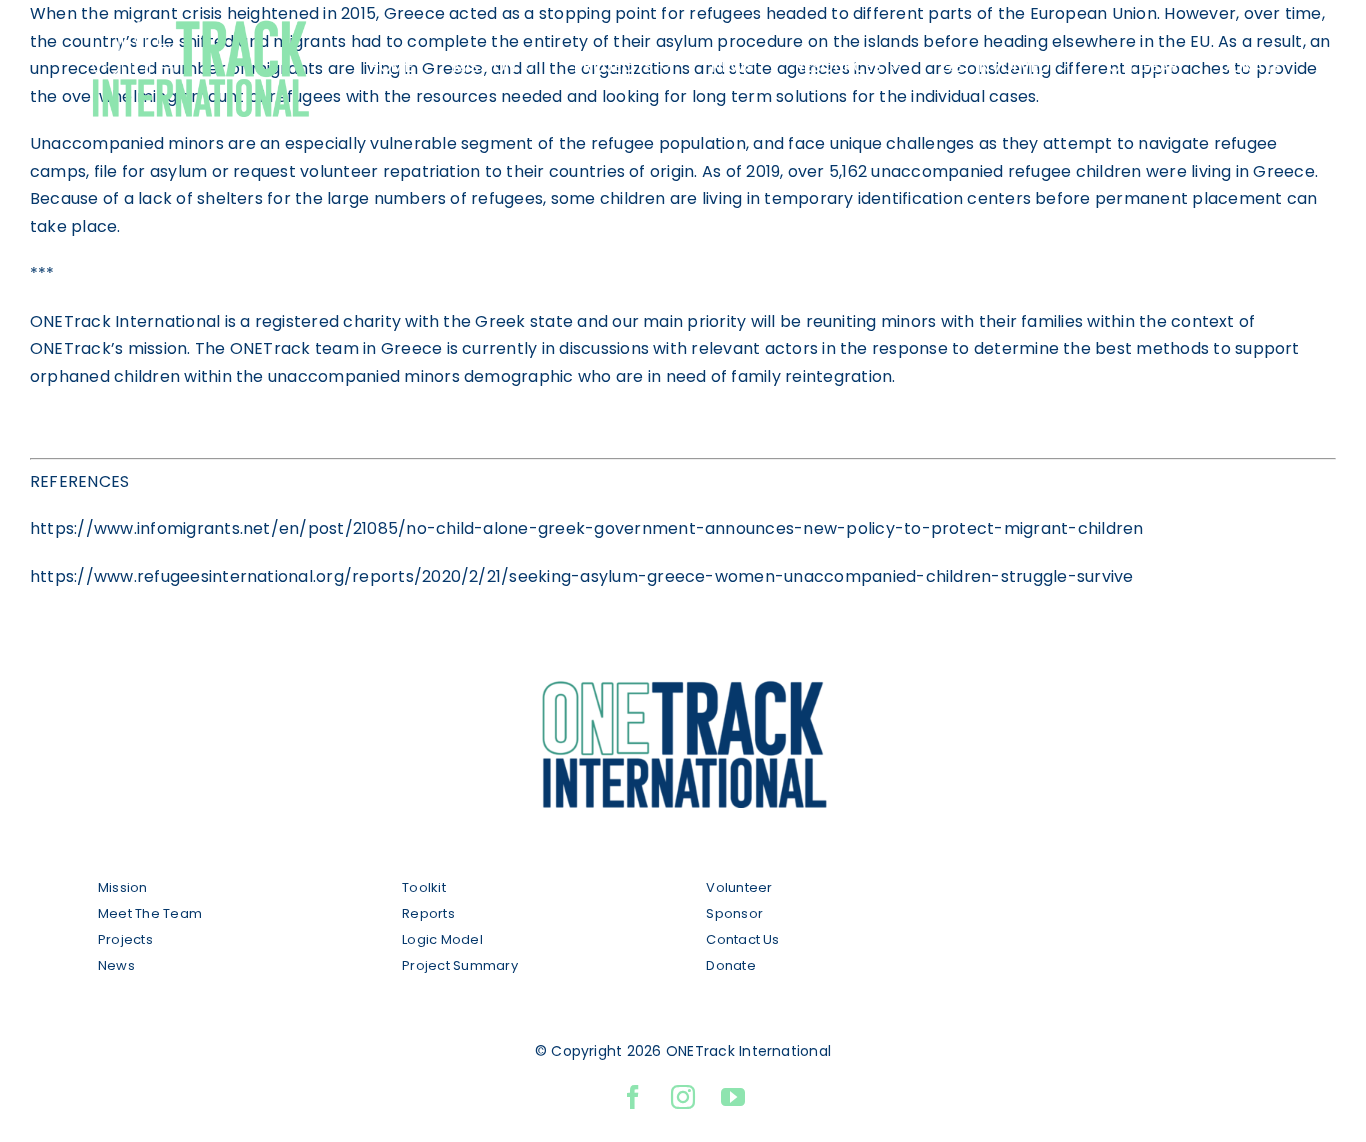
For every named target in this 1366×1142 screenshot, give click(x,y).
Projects (125, 939)
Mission (123, 887)
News (116, 965)
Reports (428, 913)
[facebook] (633, 1097)
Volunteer (740, 887)
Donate (730, 965)
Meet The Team (150, 913)
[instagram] (683, 1097)
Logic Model (442, 939)
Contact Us (742, 939)
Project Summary (460, 965)
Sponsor (734, 913)
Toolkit (424, 887)
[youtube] (733, 1097)
